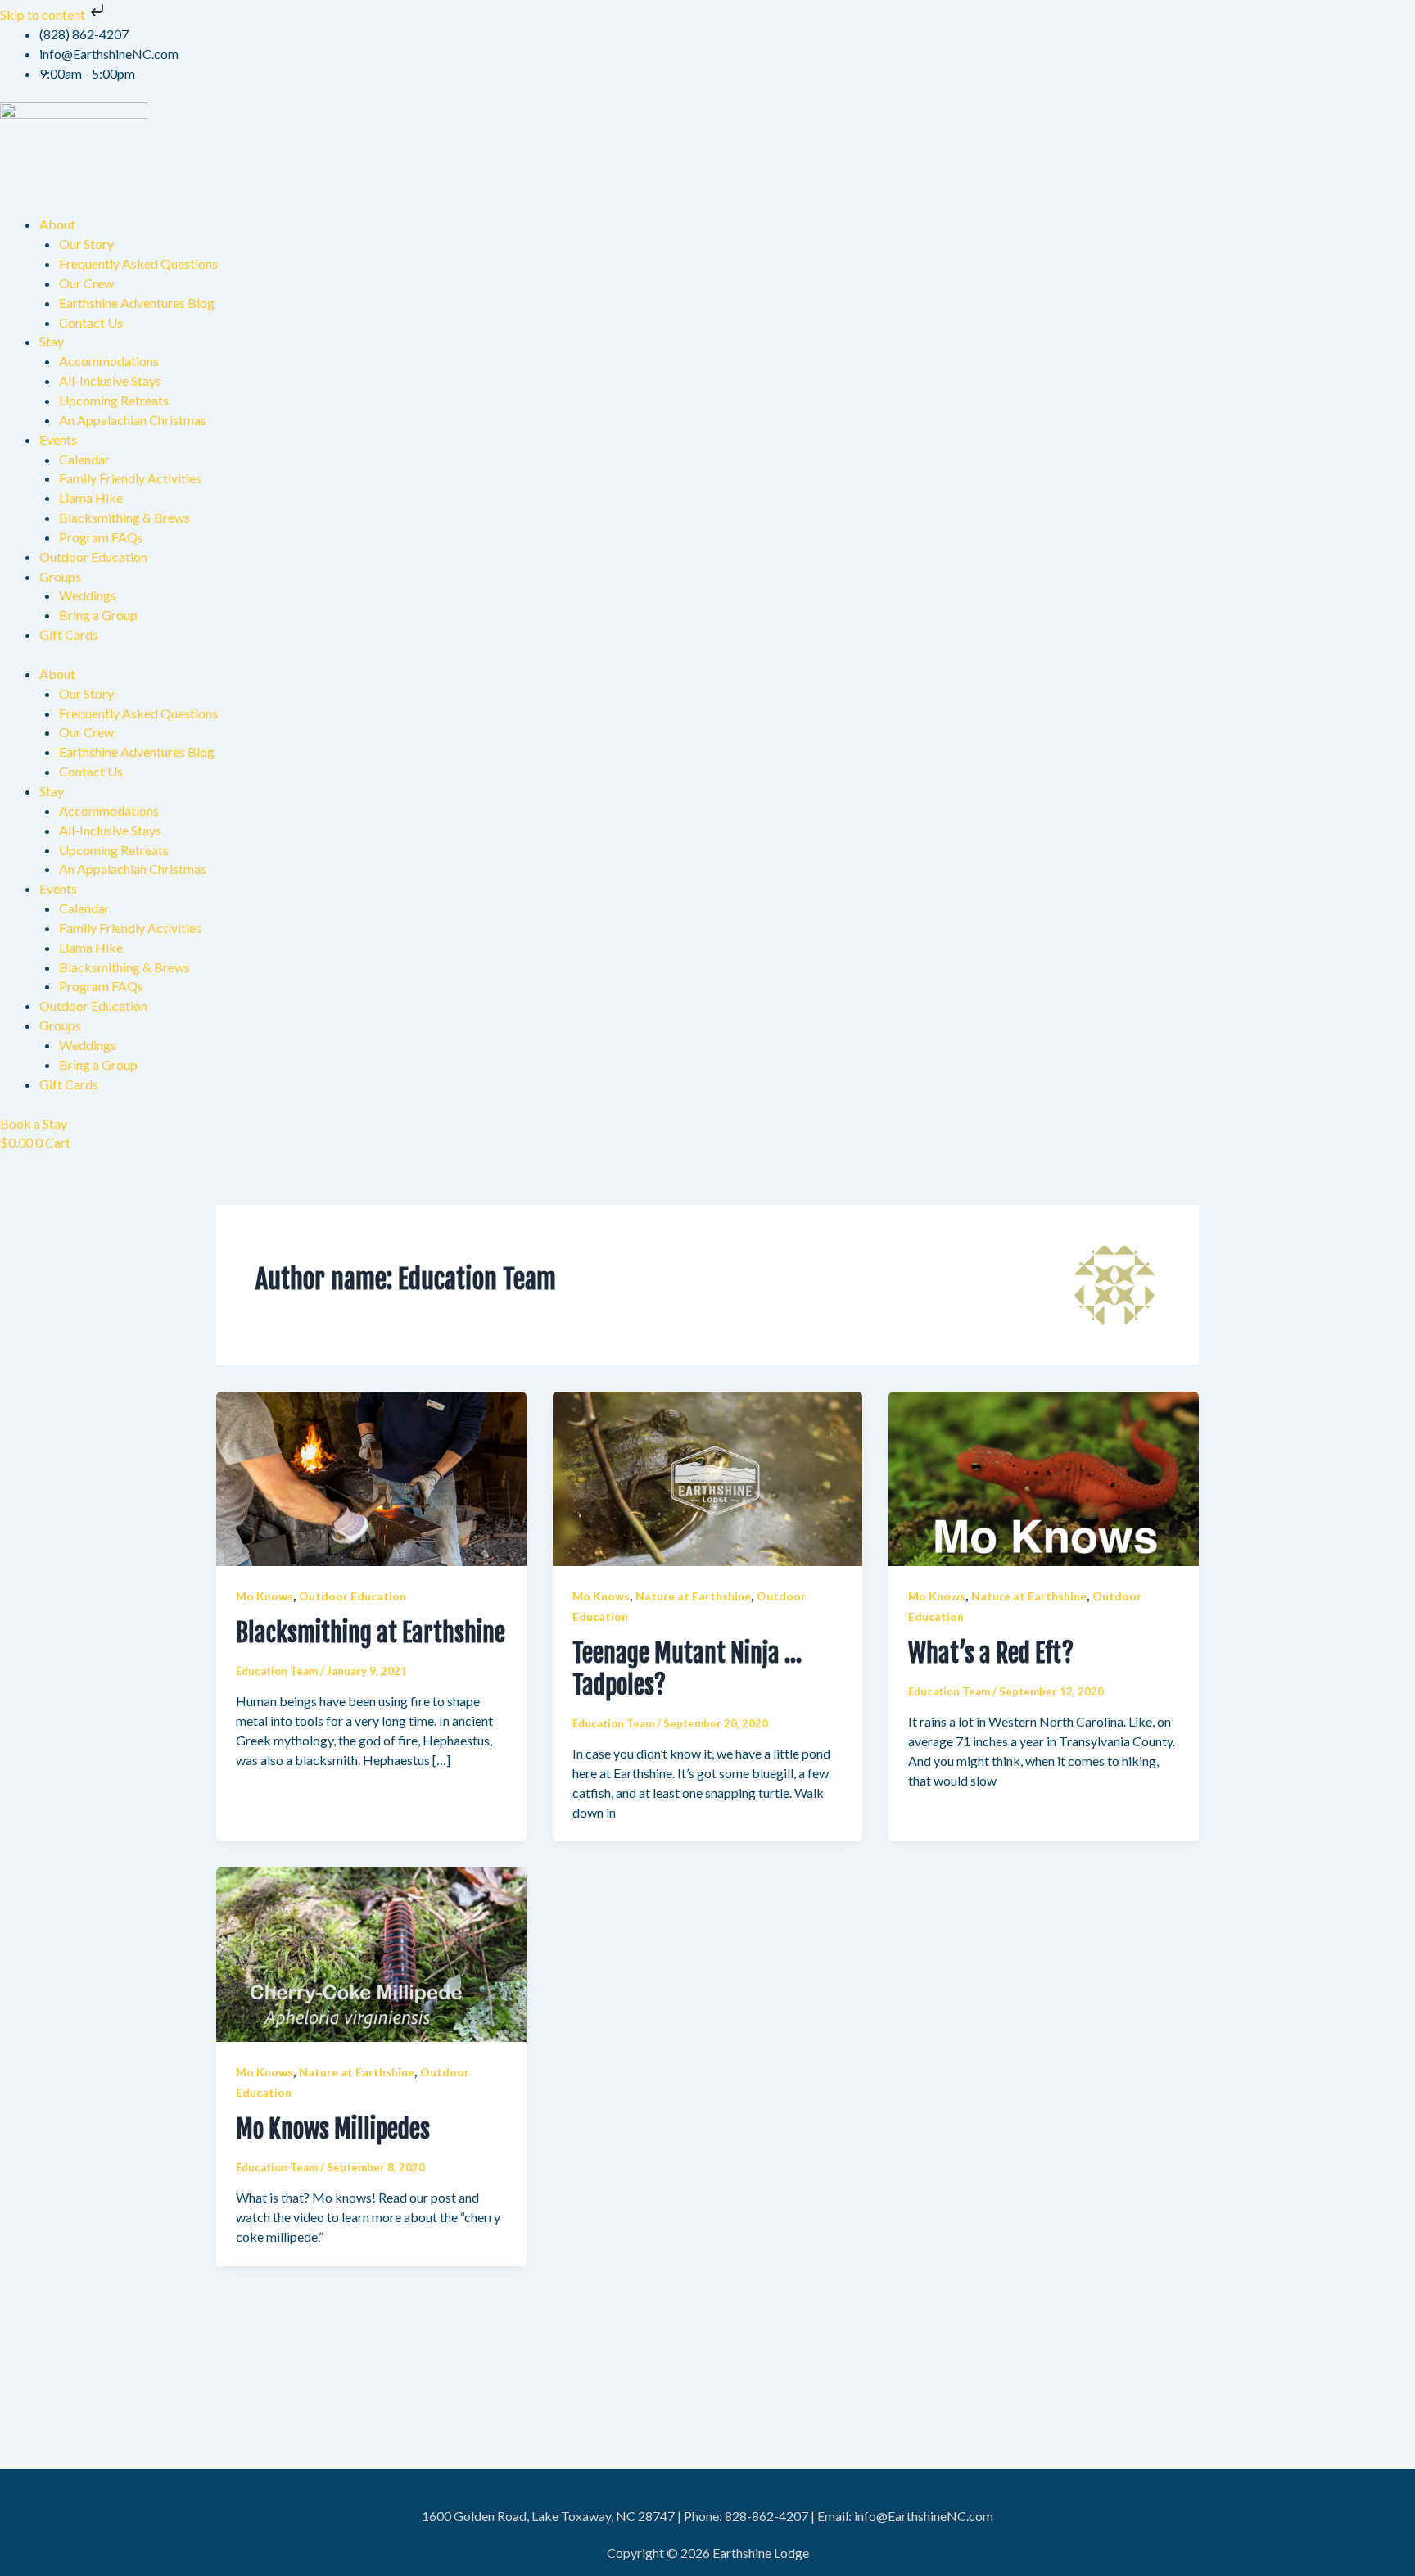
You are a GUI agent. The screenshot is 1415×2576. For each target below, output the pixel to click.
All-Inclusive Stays (110, 380)
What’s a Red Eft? (991, 1653)
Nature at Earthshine (693, 1596)
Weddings (88, 595)
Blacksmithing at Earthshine (371, 1633)
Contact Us (91, 322)
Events (58, 439)
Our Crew (86, 283)
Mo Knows (264, 1596)
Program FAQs (101, 537)
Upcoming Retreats (114, 400)
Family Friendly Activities (130, 478)
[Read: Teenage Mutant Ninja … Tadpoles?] (708, 1477)
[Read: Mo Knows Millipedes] (371, 1953)
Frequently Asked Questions (138, 263)
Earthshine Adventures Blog (137, 303)
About (57, 224)
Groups (60, 576)
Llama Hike (91, 498)
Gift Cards (69, 634)
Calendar (84, 459)
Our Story (86, 244)
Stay (52, 341)
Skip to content (44, 14)
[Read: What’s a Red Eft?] (1044, 1477)
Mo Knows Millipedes (333, 2129)
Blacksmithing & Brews (124, 517)
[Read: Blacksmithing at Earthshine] (371, 1477)
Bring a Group (98, 615)
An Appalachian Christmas (133, 420)
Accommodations (109, 361)
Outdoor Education (93, 557)
